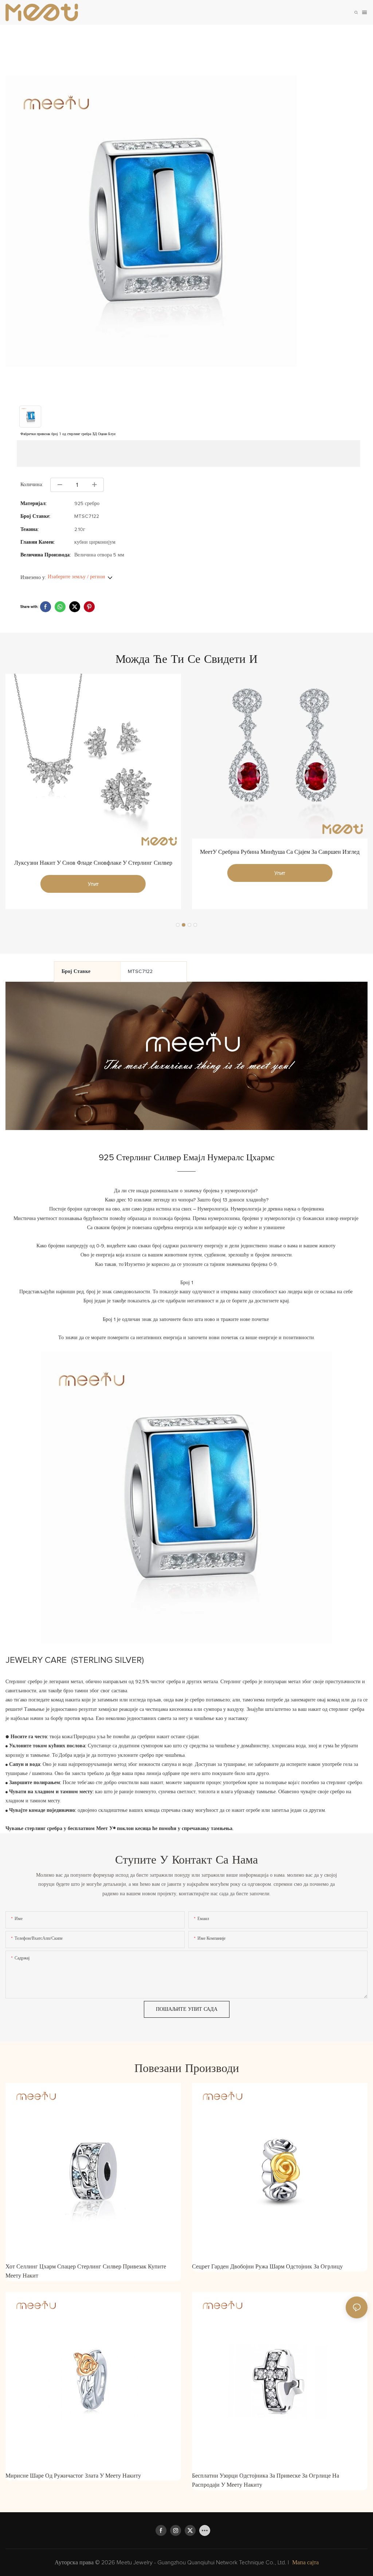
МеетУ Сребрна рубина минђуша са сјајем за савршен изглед (280, 852)
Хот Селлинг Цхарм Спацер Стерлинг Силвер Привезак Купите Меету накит (86, 2271)
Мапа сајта (305, 2563)
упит (93, 884)
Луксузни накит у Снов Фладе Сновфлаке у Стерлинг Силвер (93, 863)
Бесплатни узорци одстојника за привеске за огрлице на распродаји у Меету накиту (266, 2481)
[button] (178, 925)
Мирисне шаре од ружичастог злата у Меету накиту (73, 2476)
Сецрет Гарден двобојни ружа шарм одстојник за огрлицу (267, 2267)
